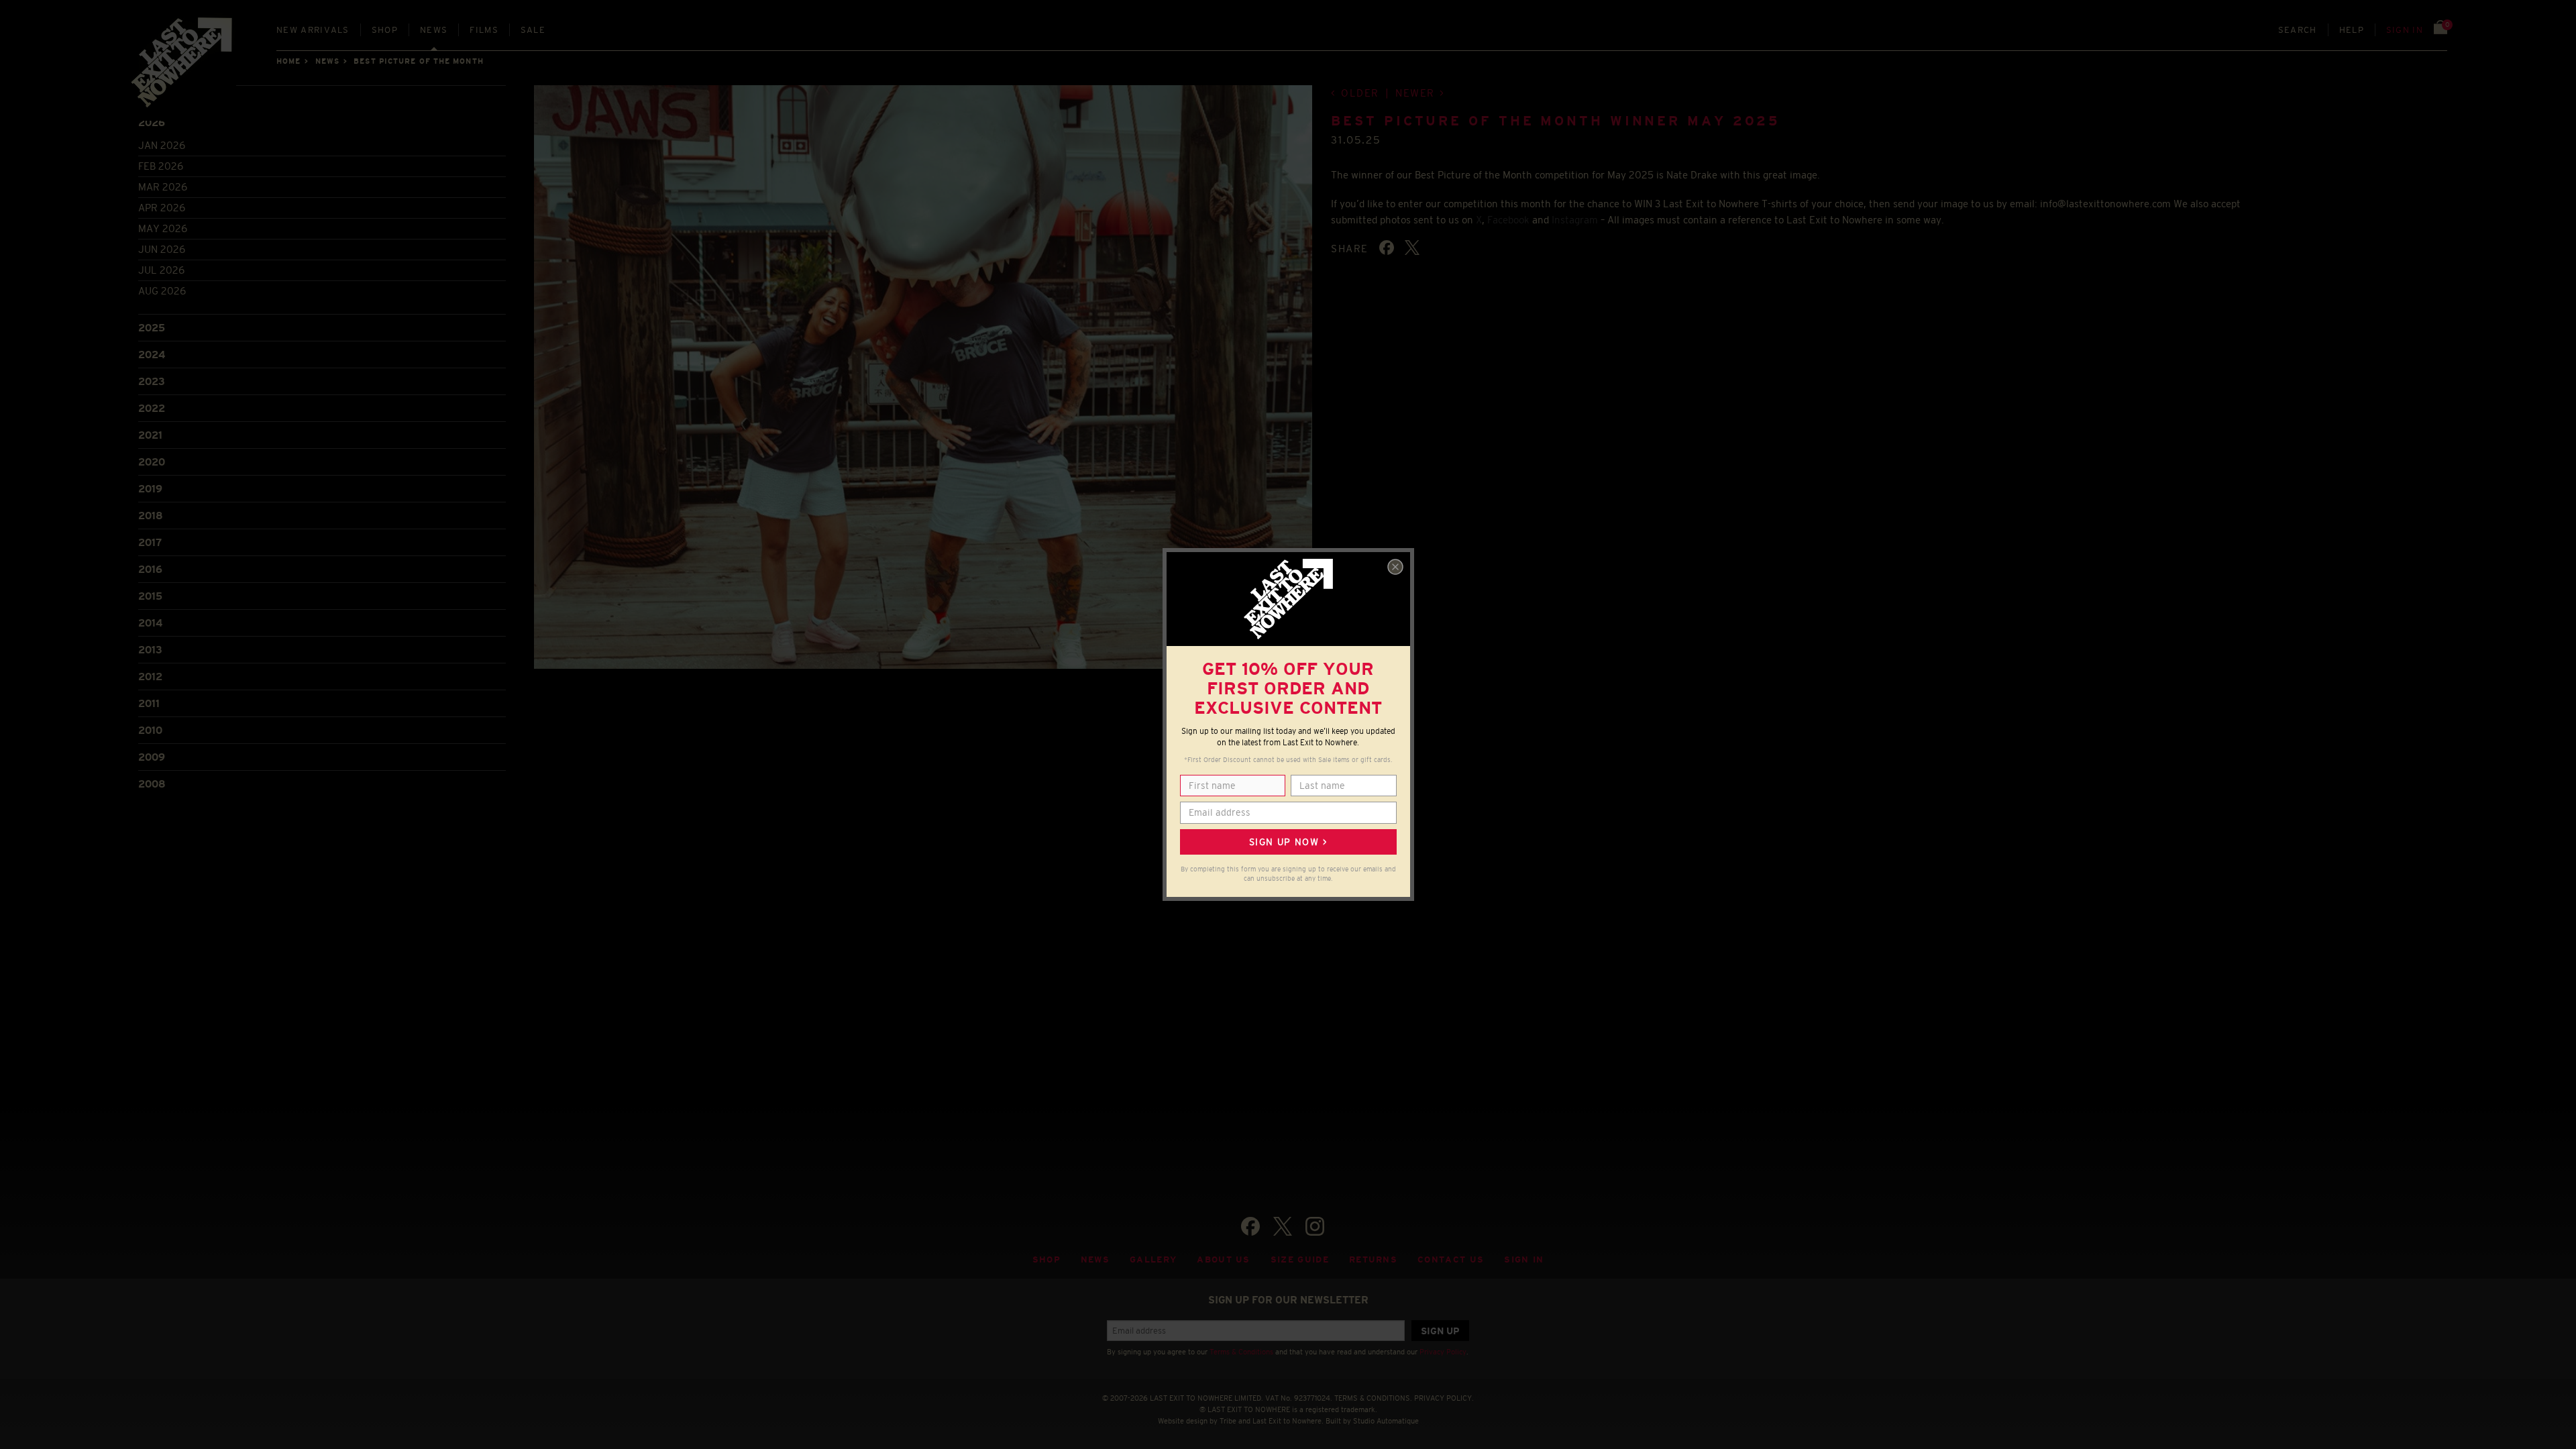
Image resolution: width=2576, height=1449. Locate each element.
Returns (1373, 1259)
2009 (152, 757)
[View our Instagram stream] (1315, 1226)
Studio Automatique (1386, 1421)
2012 (150, 677)
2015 (150, 596)
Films (484, 30)
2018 (151, 516)
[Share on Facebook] (1387, 248)
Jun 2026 (162, 249)
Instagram (1575, 220)
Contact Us (1451, 1259)
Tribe (1228, 1421)
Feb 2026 (161, 166)
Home (288, 61)
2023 (152, 381)
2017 (150, 542)
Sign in (2405, 30)
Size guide (1300, 1259)
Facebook (1508, 220)
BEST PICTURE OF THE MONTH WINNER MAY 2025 (1555, 121)
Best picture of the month (419, 61)
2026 (152, 122)
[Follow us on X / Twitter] (1283, 1226)
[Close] (1395, 567)
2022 (152, 408)
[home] (182, 67)
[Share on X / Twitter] (1412, 248)
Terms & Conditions (1241, 1352)
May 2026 (163, 228)
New (313, 30)
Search (2298, 30)
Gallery (1153, 1259)
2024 (152, 355)
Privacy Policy (1443, 1352)
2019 (150, 489)
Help (2352, 30)
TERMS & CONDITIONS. (1373, 1398)
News (434, 30)
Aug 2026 (162, 291)
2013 (150, 650)
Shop (385, 30)
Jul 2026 (161, 270)
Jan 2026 (162, 145)
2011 (149, 703)
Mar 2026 (163, 187)
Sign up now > (1288, 842)
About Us (1224, 1259)
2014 (150, 623)
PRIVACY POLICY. (1444, 1398)
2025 (152, 328)
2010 (150, 730)
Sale (533, 30)
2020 (152, 462)
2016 (150, 569)
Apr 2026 (162, 208)
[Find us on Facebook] (1250, 1226)
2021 (150, 435)
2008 (152, 784)
